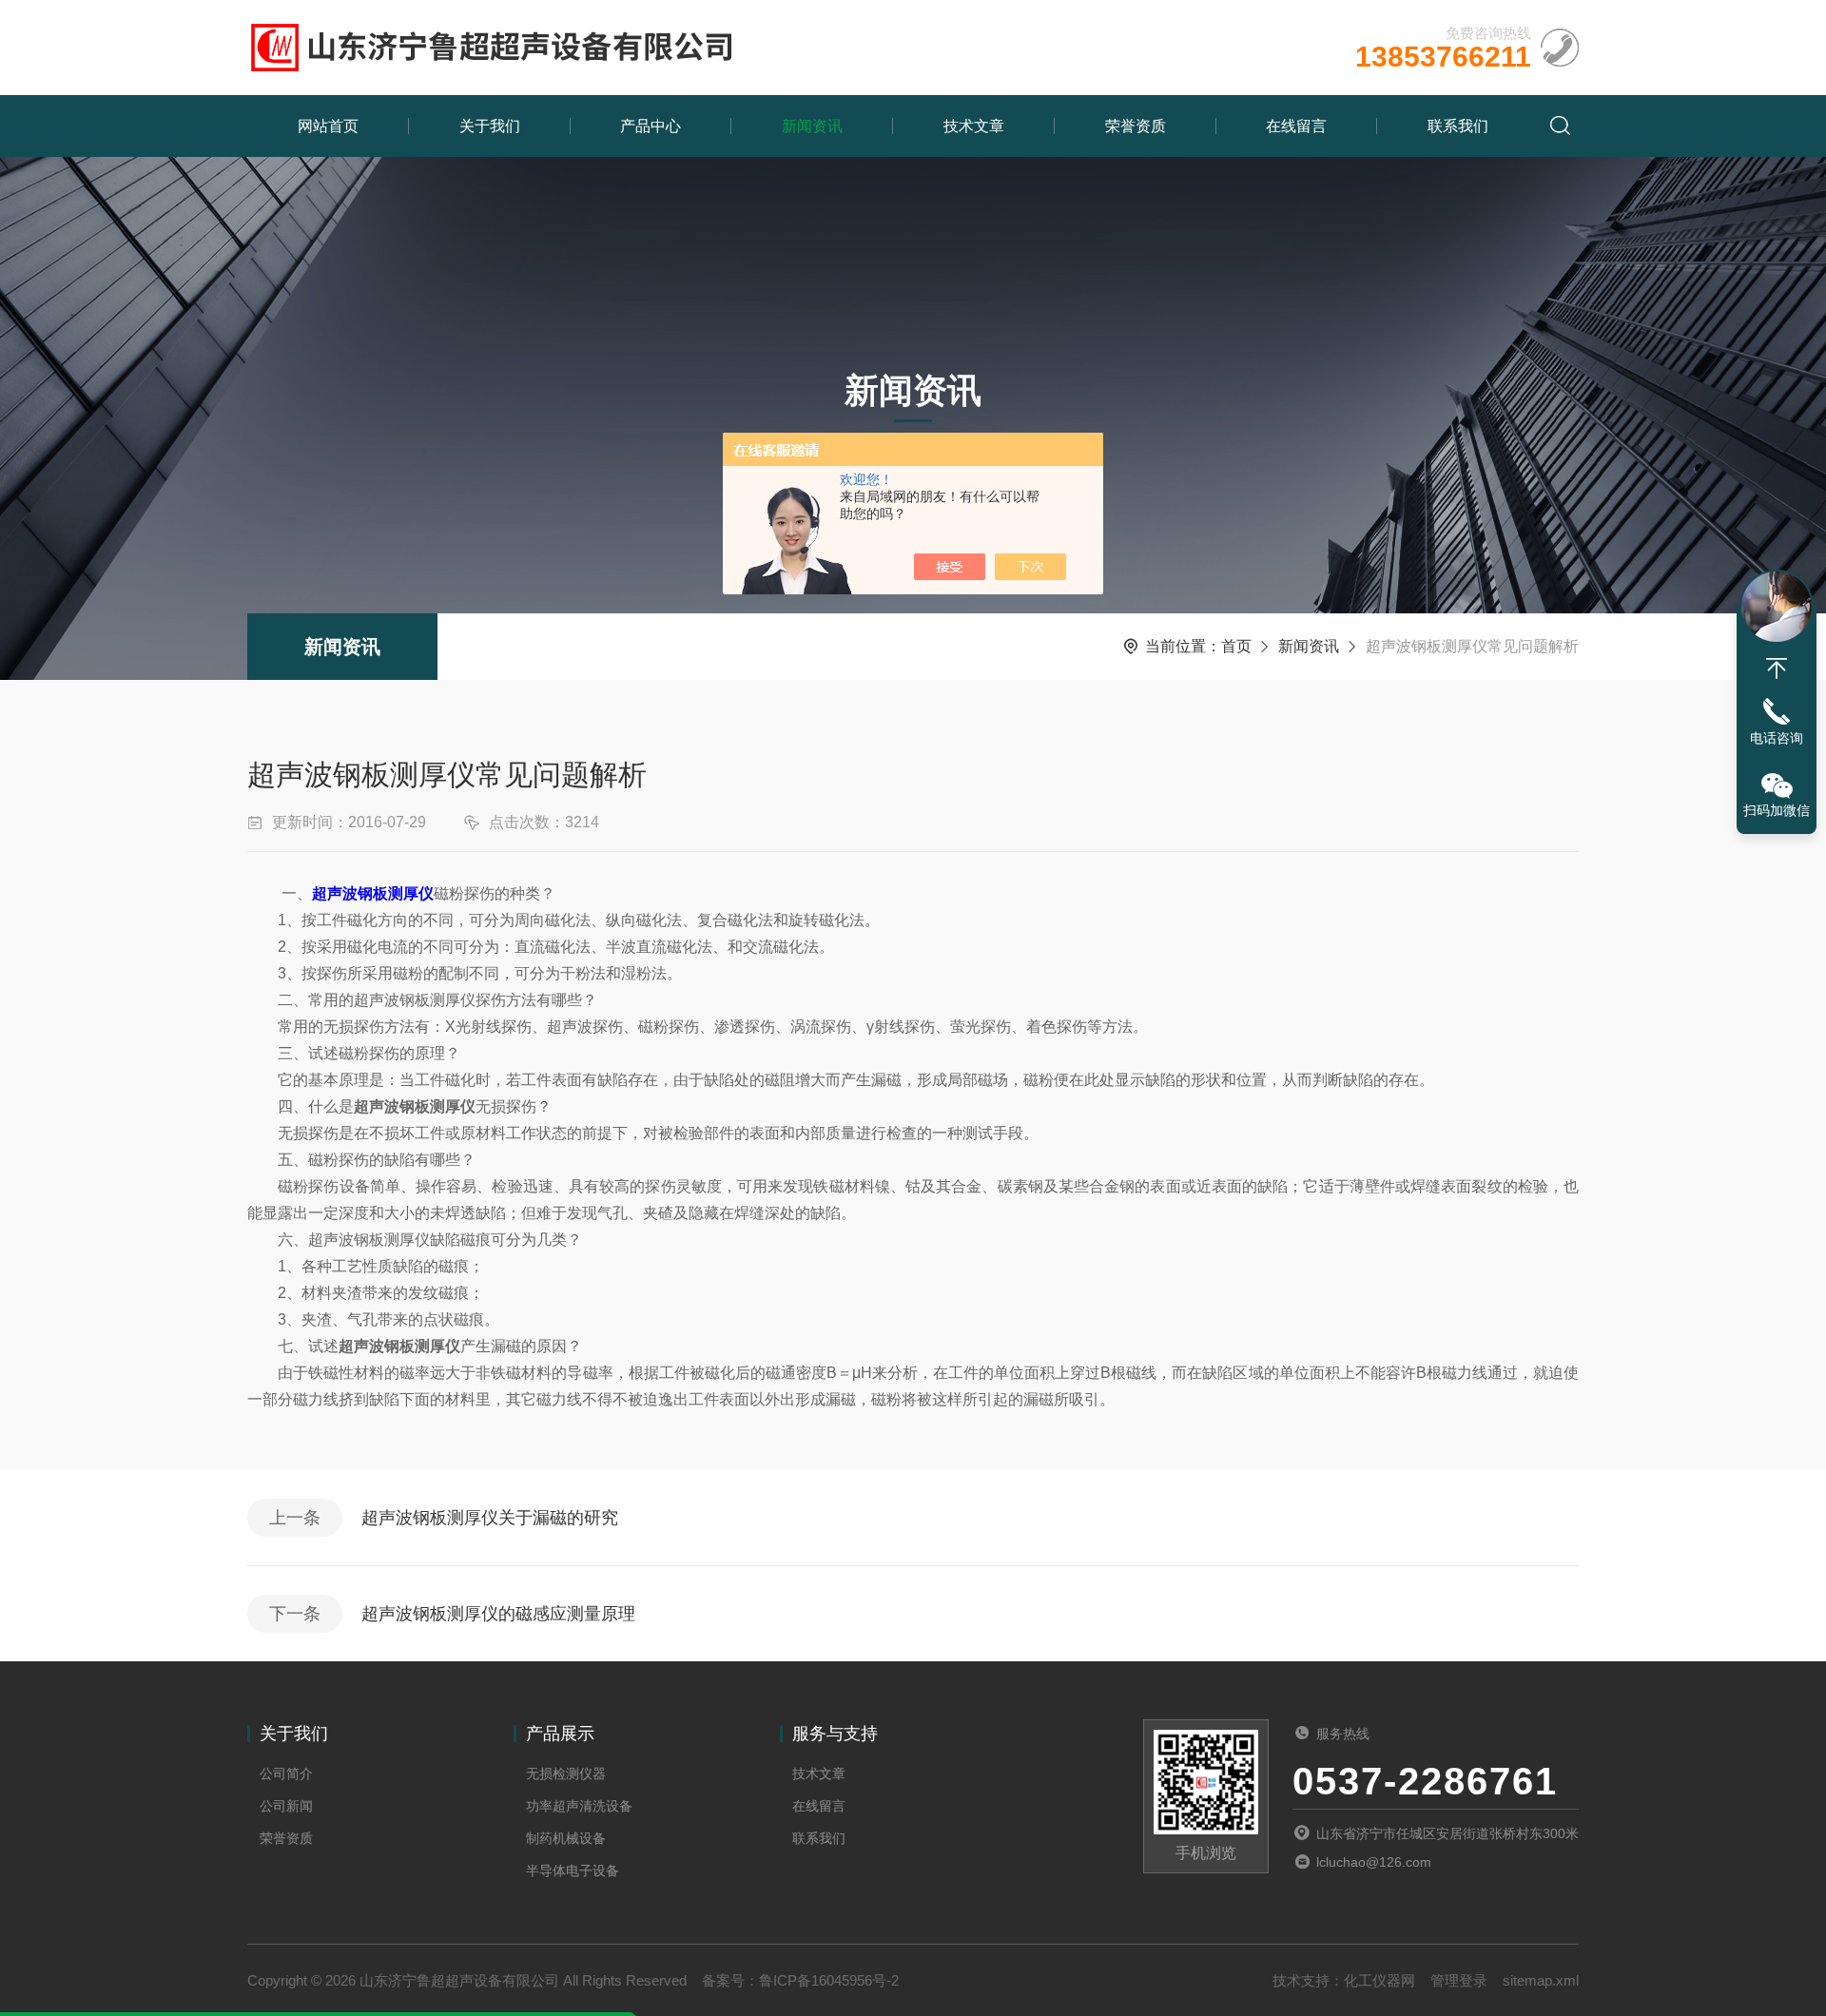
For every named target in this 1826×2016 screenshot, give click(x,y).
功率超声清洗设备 (579, 1806)
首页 (1236, 646)
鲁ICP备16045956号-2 (829, 1980)
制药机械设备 (566, 1838)
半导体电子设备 (573, 1871)
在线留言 (1296, 126)
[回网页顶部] (1777, 669)
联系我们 (1458, 126)
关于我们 (490, 126)
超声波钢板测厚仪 (373, 893)
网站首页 (328, 126)
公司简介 (286, 1774)
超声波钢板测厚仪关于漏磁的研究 (490, 1518)
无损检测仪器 (566, 1774)
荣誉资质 (1136, 126)
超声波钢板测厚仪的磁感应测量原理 (498, 1614)
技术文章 (974, 126)
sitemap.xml (1541, 1980)
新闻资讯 (812, 126)
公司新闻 (286, 1806)
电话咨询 (1777, 738)
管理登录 (1459, 1980)
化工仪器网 (1379, 1980)
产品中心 (651, 126)
